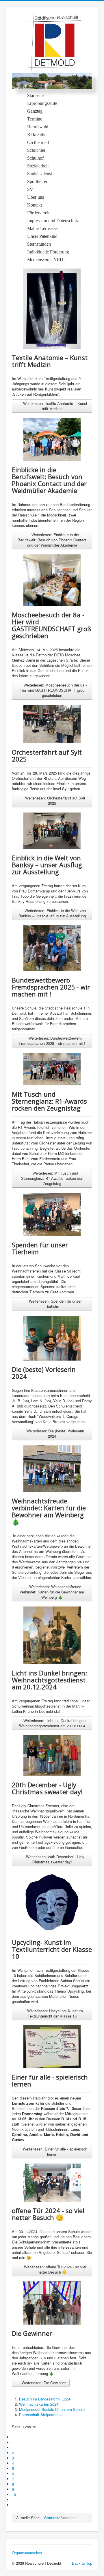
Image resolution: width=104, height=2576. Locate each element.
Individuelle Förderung (48, 252)
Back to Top (82, 2563)
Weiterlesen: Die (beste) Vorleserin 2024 (55, 1433)
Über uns (36, 197)
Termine (35, 119)
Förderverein (39, 213)
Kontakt (35, 205)
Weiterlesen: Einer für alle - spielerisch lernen (54, 2151)
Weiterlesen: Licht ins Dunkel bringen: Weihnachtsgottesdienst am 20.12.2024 (53, 1723)
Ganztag (35, 111)
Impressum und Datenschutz (53, 221)
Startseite (35, 95)
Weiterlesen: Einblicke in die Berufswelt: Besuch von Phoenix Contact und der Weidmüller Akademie (52, 540)
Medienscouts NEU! (46, 260)
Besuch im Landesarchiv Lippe (45, 2399)
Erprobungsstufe (42, 103)
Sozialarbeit (38, 166)
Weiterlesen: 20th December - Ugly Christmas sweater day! (55, 1859)
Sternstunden (39, 244)
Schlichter (36, 150)
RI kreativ (36, 135)
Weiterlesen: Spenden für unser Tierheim (55, 1304)
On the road (38, 142)
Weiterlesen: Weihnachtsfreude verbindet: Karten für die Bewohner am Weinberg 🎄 (52, 1592)
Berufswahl (38, 127)
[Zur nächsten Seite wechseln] (14, 2500)
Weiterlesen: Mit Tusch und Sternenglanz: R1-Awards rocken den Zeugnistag (52, 1178)
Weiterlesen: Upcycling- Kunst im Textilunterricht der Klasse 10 (54, 2013)
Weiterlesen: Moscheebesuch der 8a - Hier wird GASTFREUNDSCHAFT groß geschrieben (53, 690)
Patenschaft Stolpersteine (41, 2415)
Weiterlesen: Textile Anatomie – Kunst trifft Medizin (55, 406)
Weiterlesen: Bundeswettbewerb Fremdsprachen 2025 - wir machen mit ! (52, 1041)
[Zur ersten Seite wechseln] (14, 2437)
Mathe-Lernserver (43, 228)
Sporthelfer (37, 181)
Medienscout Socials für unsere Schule (52, 2409)
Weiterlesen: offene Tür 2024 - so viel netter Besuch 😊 (54, 2269)
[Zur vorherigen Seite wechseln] (14, 2442)
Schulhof (35, 158)
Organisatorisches (27, 2553)
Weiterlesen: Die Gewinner (43, 2383)
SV (30, 189)
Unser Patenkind (42, 236)
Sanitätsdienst (40, 174)
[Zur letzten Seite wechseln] (14, 2505)
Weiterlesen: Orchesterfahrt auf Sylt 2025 (55, 800)
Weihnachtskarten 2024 (39, 2404)
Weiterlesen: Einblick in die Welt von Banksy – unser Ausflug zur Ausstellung (52, 913)
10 (14, 2494)
